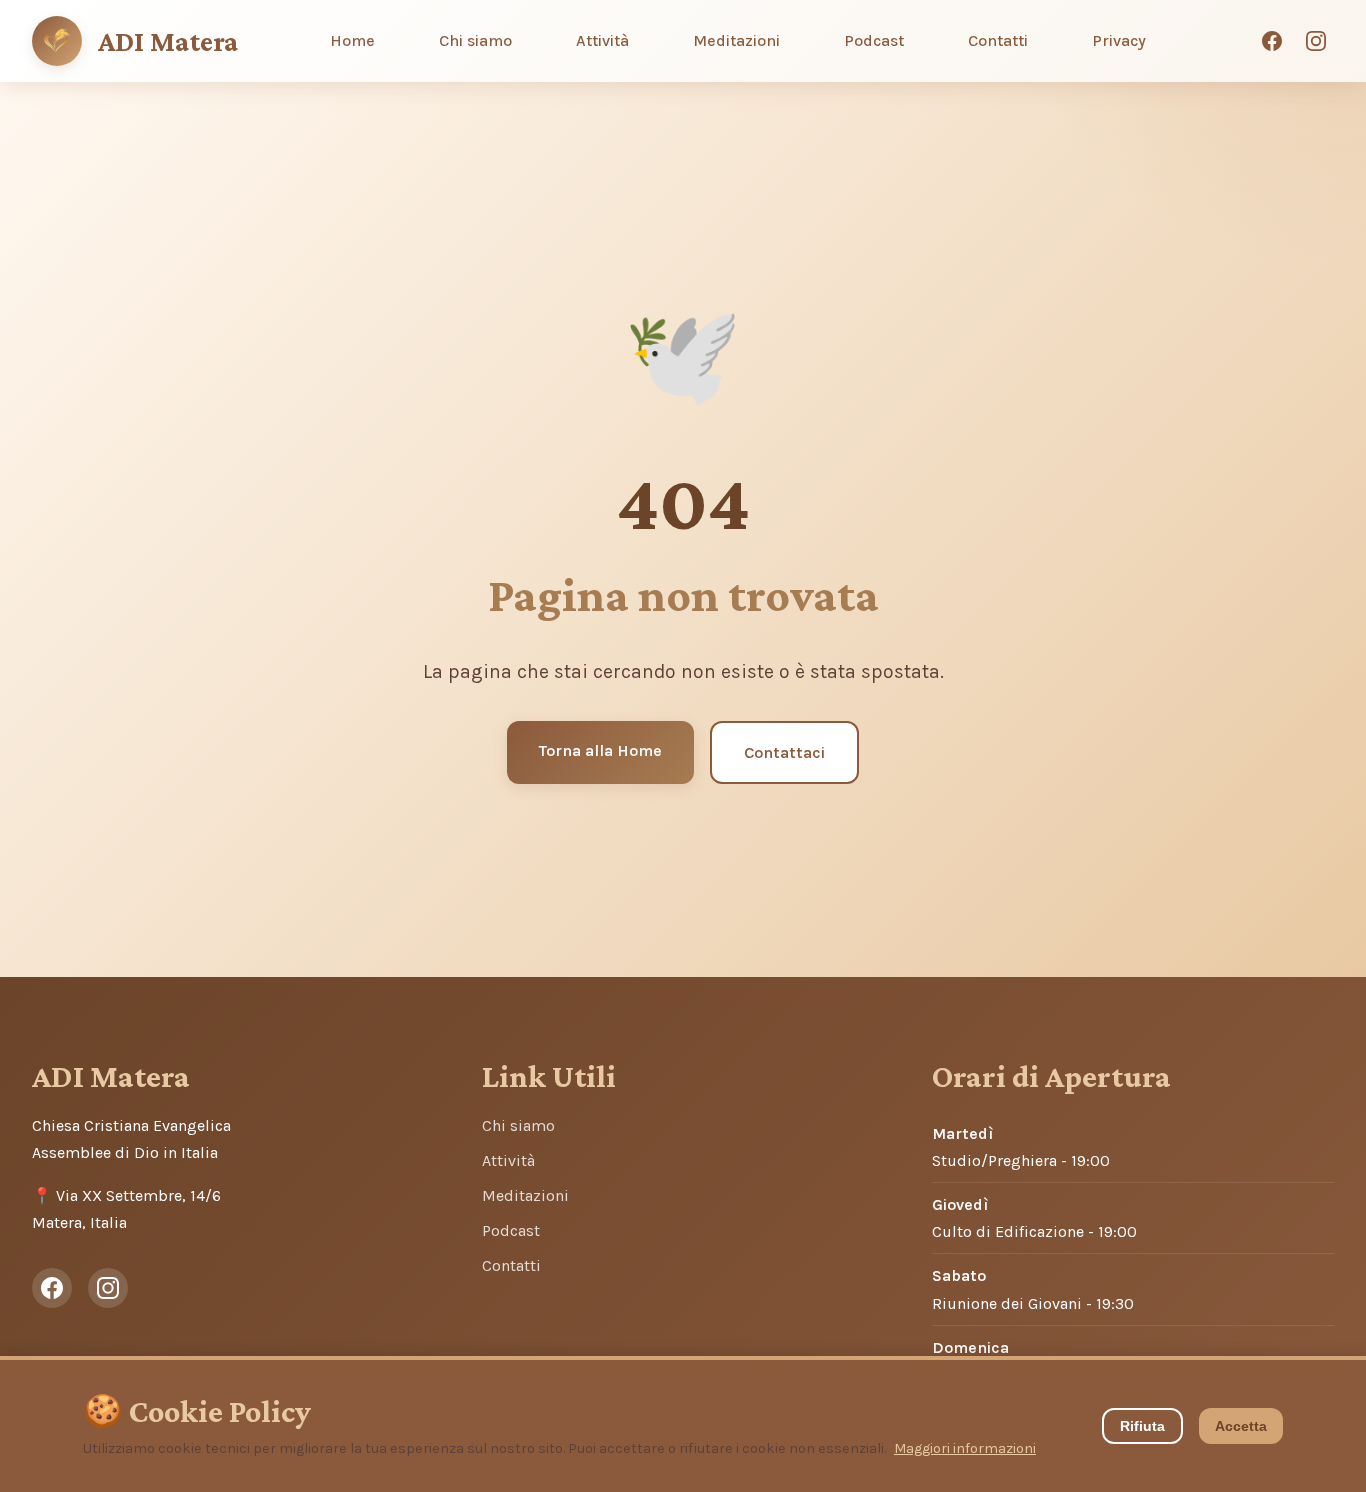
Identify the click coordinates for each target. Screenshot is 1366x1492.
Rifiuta (1142, 1426)
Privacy (1119, 40)
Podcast (874, 40)
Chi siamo (475, 40)
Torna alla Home (600, 750)
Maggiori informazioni (965, 1448)
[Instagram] (1316, 41)
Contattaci (784, 752)
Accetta (1241, 1426)
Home (352, 40)
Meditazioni (736, 40)
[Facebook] (1272, 41)
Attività (602, 40)
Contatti (998, 40)
